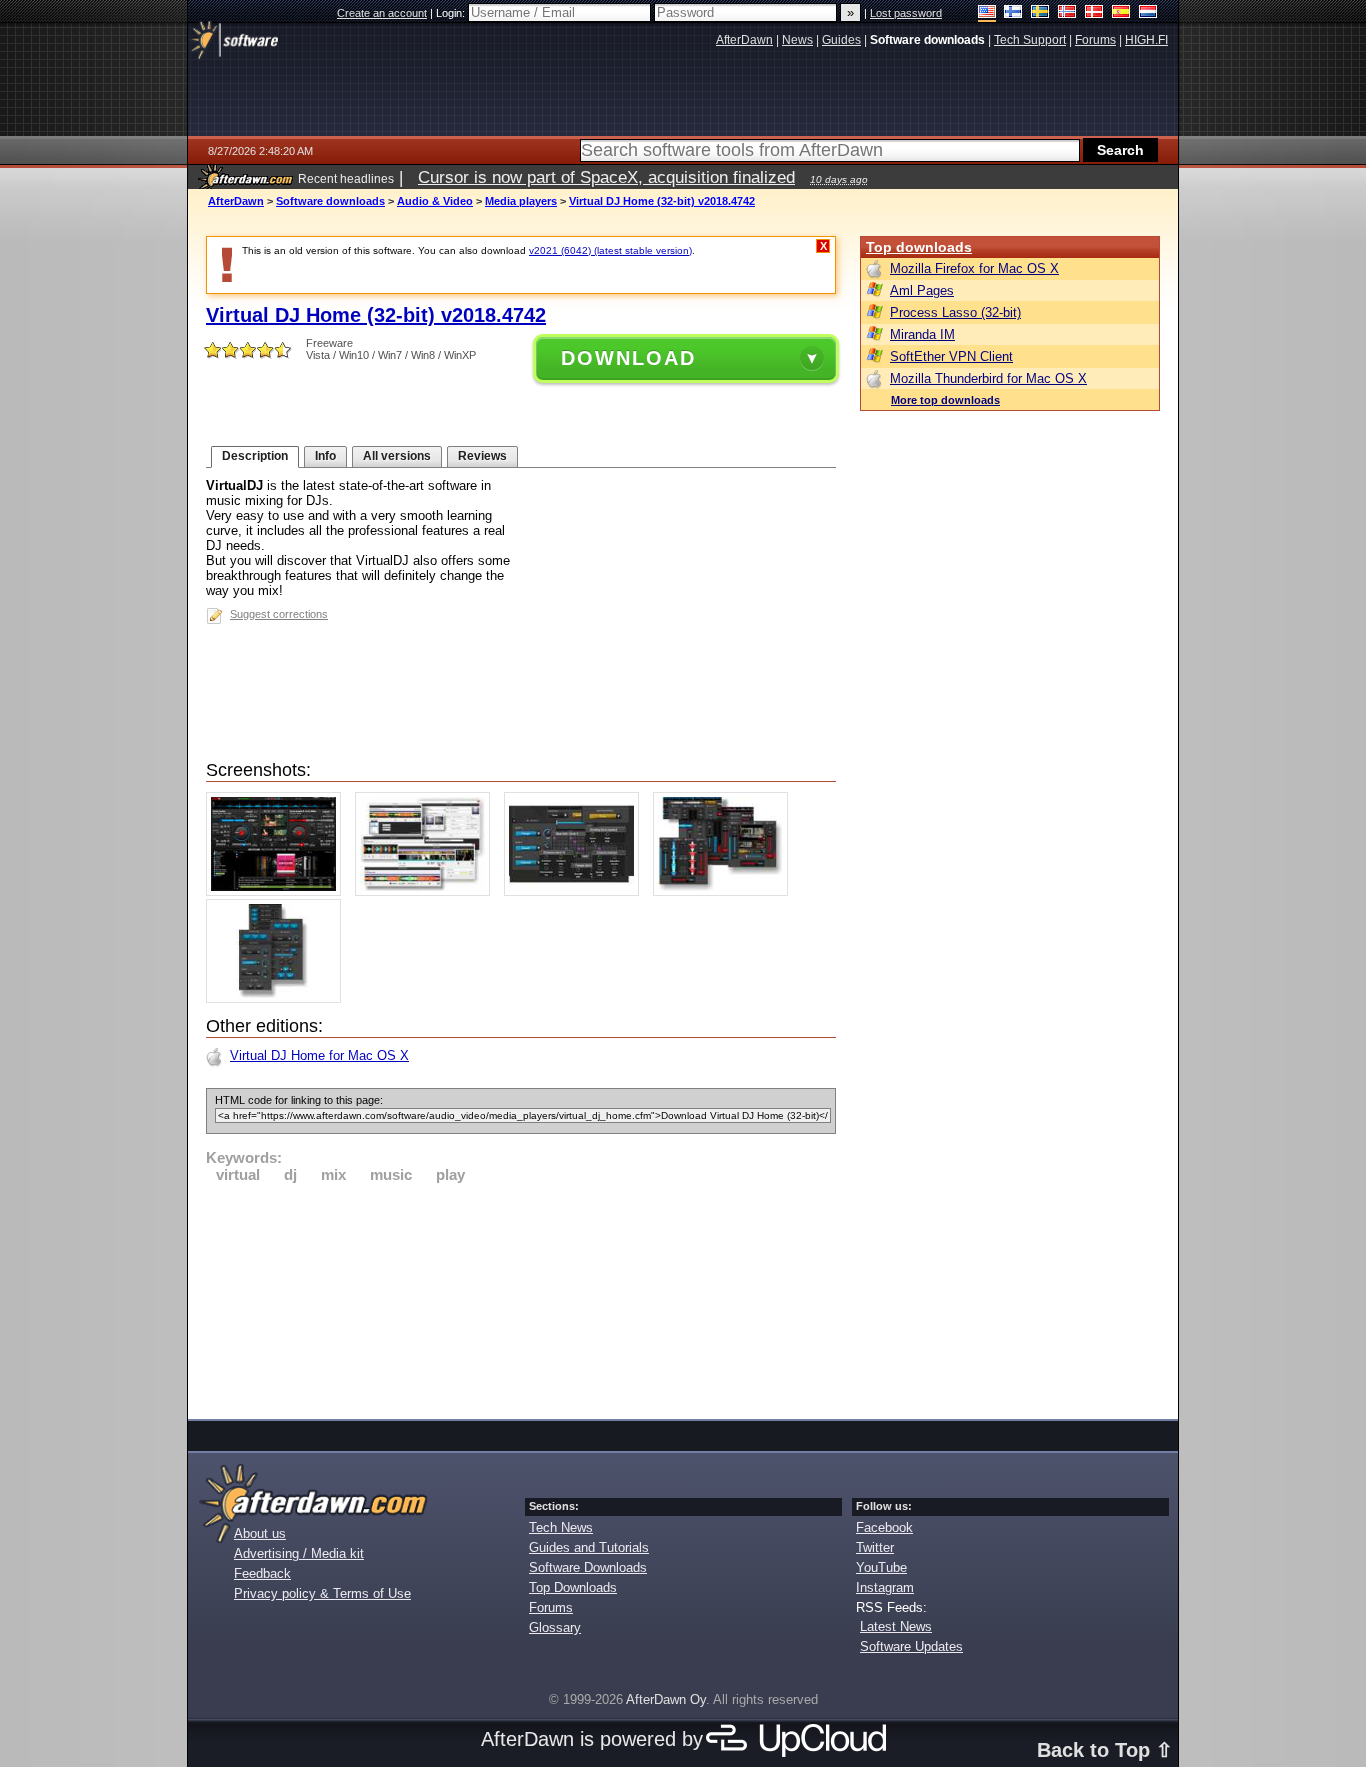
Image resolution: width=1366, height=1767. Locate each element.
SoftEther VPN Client (951, 356)
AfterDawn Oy (666, 1699)
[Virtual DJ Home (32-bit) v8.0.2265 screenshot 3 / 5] (576, 891)
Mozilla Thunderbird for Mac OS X (988, 378)
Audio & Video (435, 201)
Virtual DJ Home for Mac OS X (319, 1055)
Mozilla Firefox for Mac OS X (974, 268)
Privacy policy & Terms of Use (322, 1593)
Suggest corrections (279, 614)
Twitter (875, 1547)
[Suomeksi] (1013, 13)
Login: (452, 13)
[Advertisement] (521, 1298)
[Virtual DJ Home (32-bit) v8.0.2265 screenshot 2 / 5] (427, 891)
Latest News (896, 1626)
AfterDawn (236, 201)
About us (260, 1533)
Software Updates (911, 1646)
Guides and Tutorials (589, 1547)
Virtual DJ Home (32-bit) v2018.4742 (662, 201)
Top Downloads (573, 1587)
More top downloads (945, 400)
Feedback (262, 1573)
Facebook (884, 1527)
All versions (397, 456)
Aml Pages (922, 290)
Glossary (555, 1627)
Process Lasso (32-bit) (955, 312)
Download (628, 358)
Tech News (561, 1527)
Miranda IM (922, 334)
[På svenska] (1040, 13)
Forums (551, 1607)
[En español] (1121, 13)
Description (255, 456)
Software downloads (330, 201)
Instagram (885, 1587)
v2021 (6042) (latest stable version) (610, 250)
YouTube (881, 1567)
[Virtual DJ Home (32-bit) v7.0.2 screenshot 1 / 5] (278, 891)
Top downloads (919, 247)
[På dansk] (1094, 13)
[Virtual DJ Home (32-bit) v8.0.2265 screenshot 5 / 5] (278, 998)
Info (325, 456)
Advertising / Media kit (299, 1553)
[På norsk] (1067, 13)
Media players (521, 201)
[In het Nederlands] (1148, 13)
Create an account (382, 13)
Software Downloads (588, 1567)
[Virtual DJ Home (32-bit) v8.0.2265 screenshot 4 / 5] (725, 891)
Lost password (906, 13)
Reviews (482, 456)
